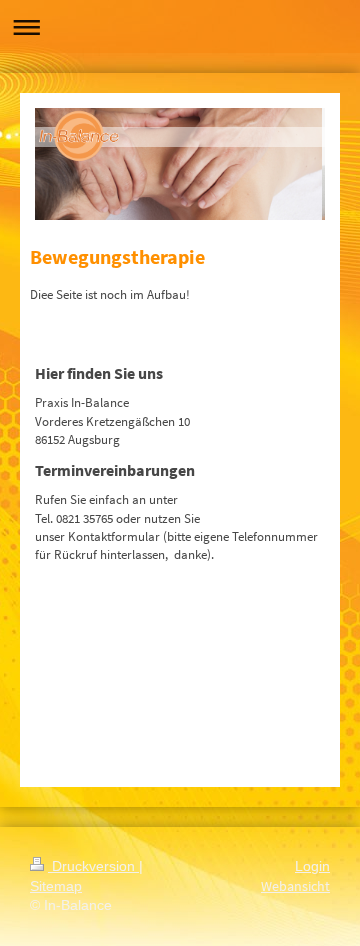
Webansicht (295, 886)
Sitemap (56, 886)
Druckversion (93, 866)
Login (312, 866)
